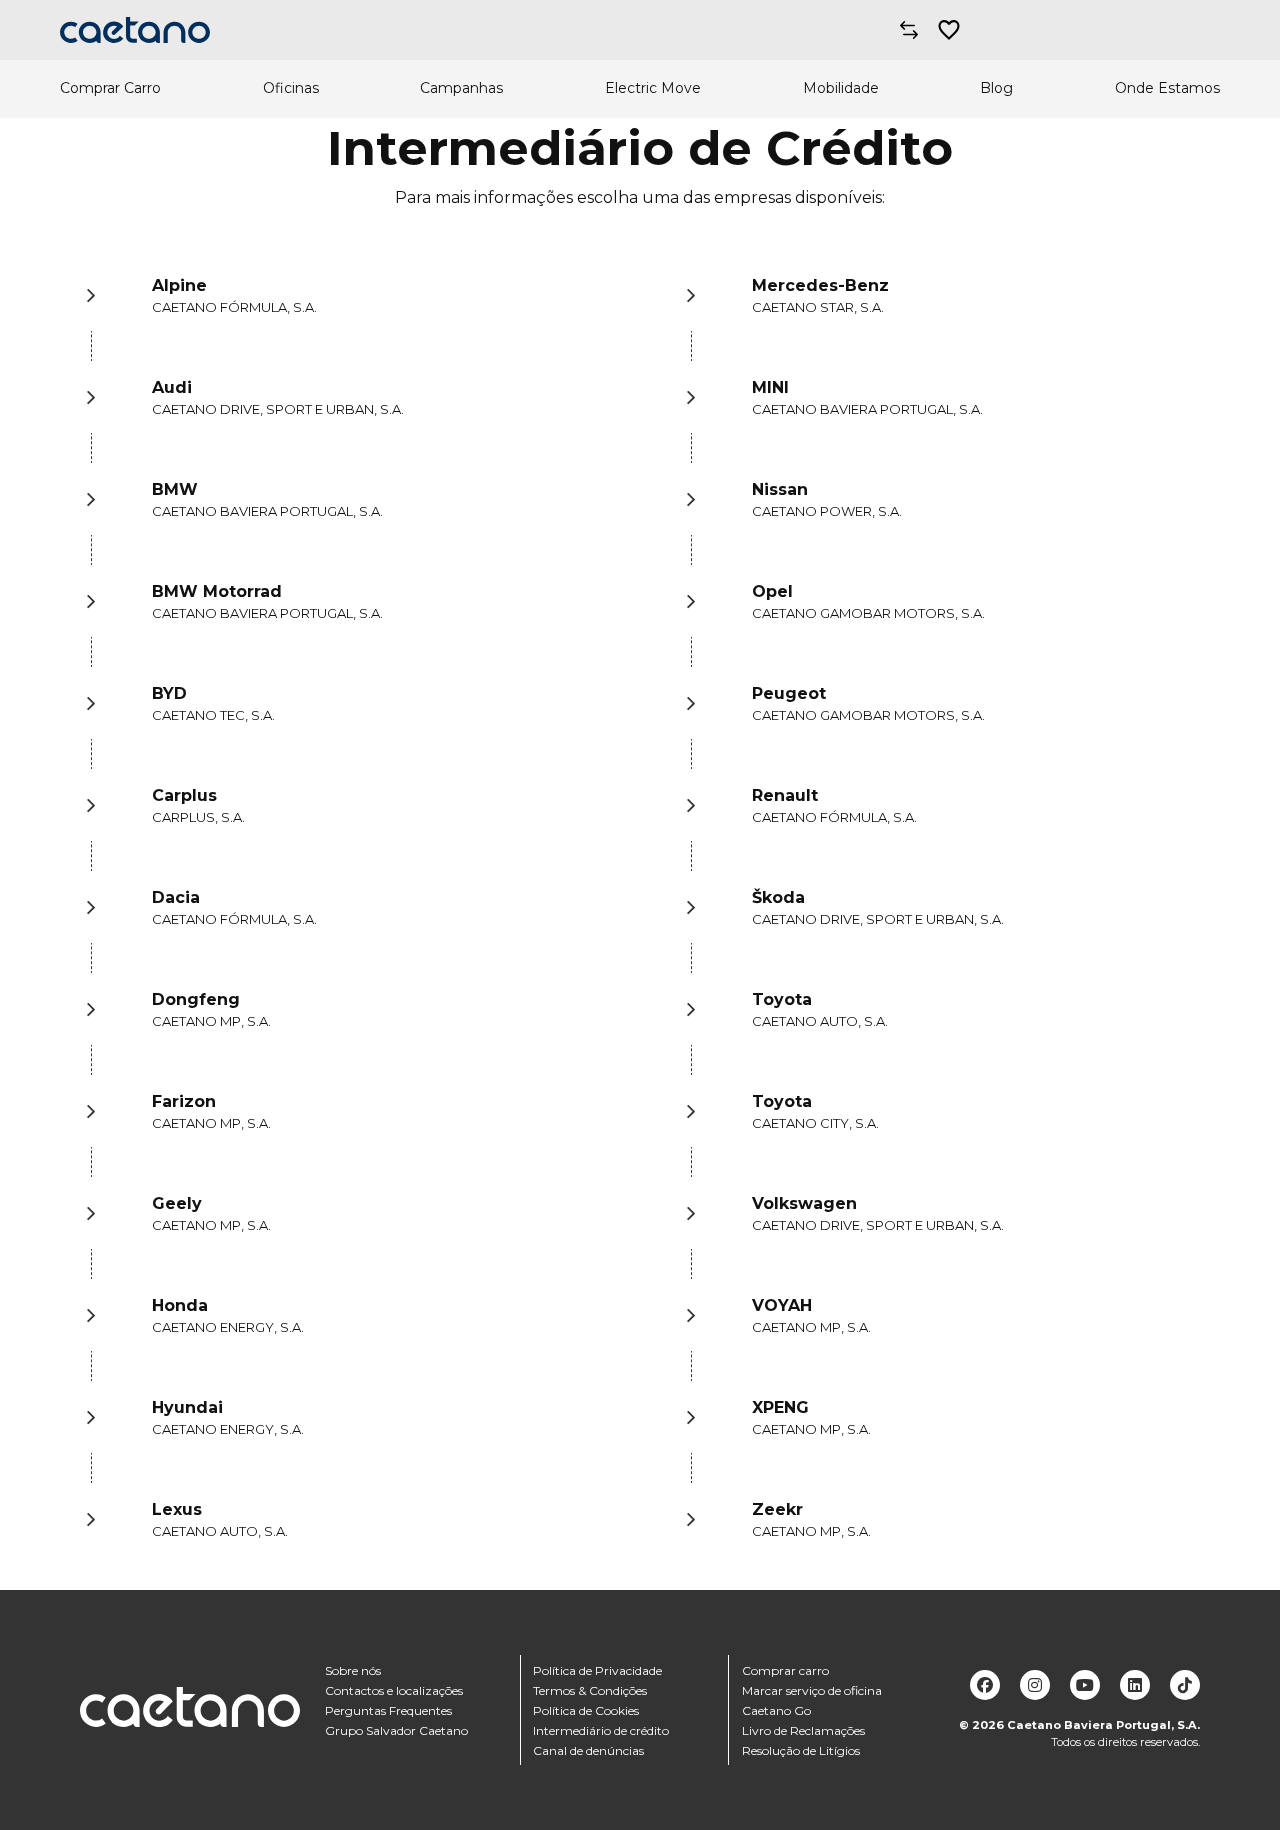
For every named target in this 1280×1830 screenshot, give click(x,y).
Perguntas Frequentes (388, 1710)
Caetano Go (776, 1710)
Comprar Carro (110, 88)
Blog (996, 88)
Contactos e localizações (394, 1690)
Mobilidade (841, 88)
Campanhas (461, 88)
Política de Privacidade (597, 1670)
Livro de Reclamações (803, 1730)
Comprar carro (785, 1670)
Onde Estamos (1167, 88)
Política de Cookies (586, 1710)
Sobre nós (353, 1670)
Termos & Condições (590, 1690)
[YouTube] (1085, 1685)
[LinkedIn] (1135, 1685)
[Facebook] (985, 1685)
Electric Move (653, 88)
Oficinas (291, 88)
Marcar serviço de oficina (812, 1690)
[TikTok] (1185, 1685)
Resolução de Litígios (801, 1750)
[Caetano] (135, 30)
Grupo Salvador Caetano (396, 1730)
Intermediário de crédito (601, 1730)
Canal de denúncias (588, 1750)
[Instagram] (1035, 1685)
